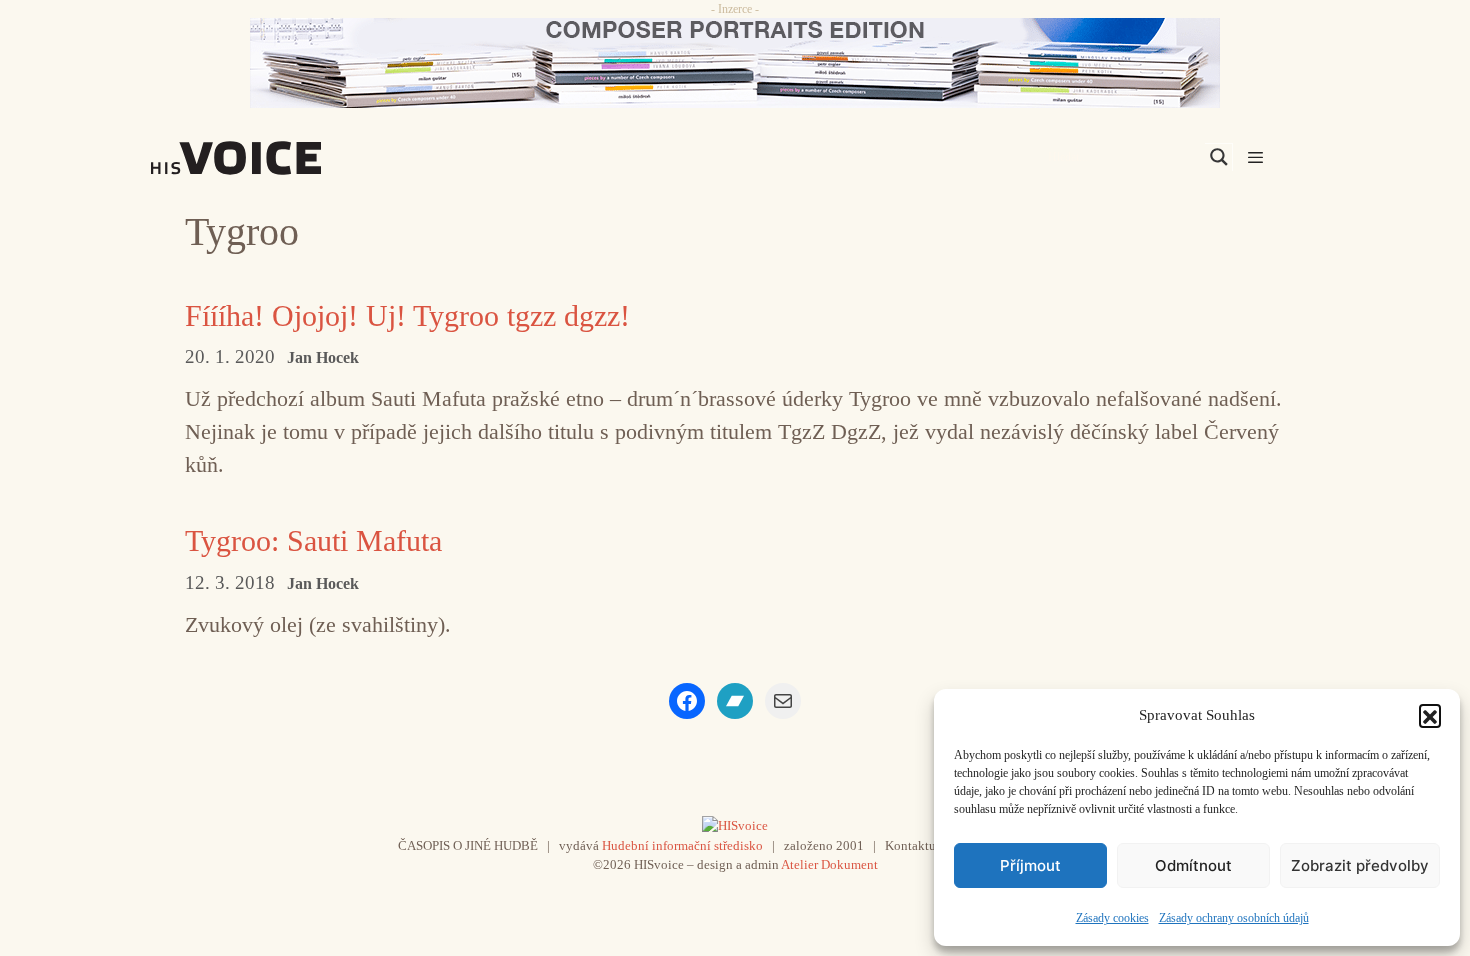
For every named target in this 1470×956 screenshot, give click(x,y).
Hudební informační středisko (682, 845)
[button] (1430, 715)
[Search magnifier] (1219, 157)
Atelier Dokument (829, 864)
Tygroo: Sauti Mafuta (313, 540)
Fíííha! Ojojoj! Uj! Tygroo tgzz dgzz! (407, 315)
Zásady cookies (1112, 918)
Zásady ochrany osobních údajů (1234, 918)
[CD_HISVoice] (735, 63)
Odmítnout (1193, 865)
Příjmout (1030, 865)
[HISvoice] (280, 158)
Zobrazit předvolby (1360, 865)
